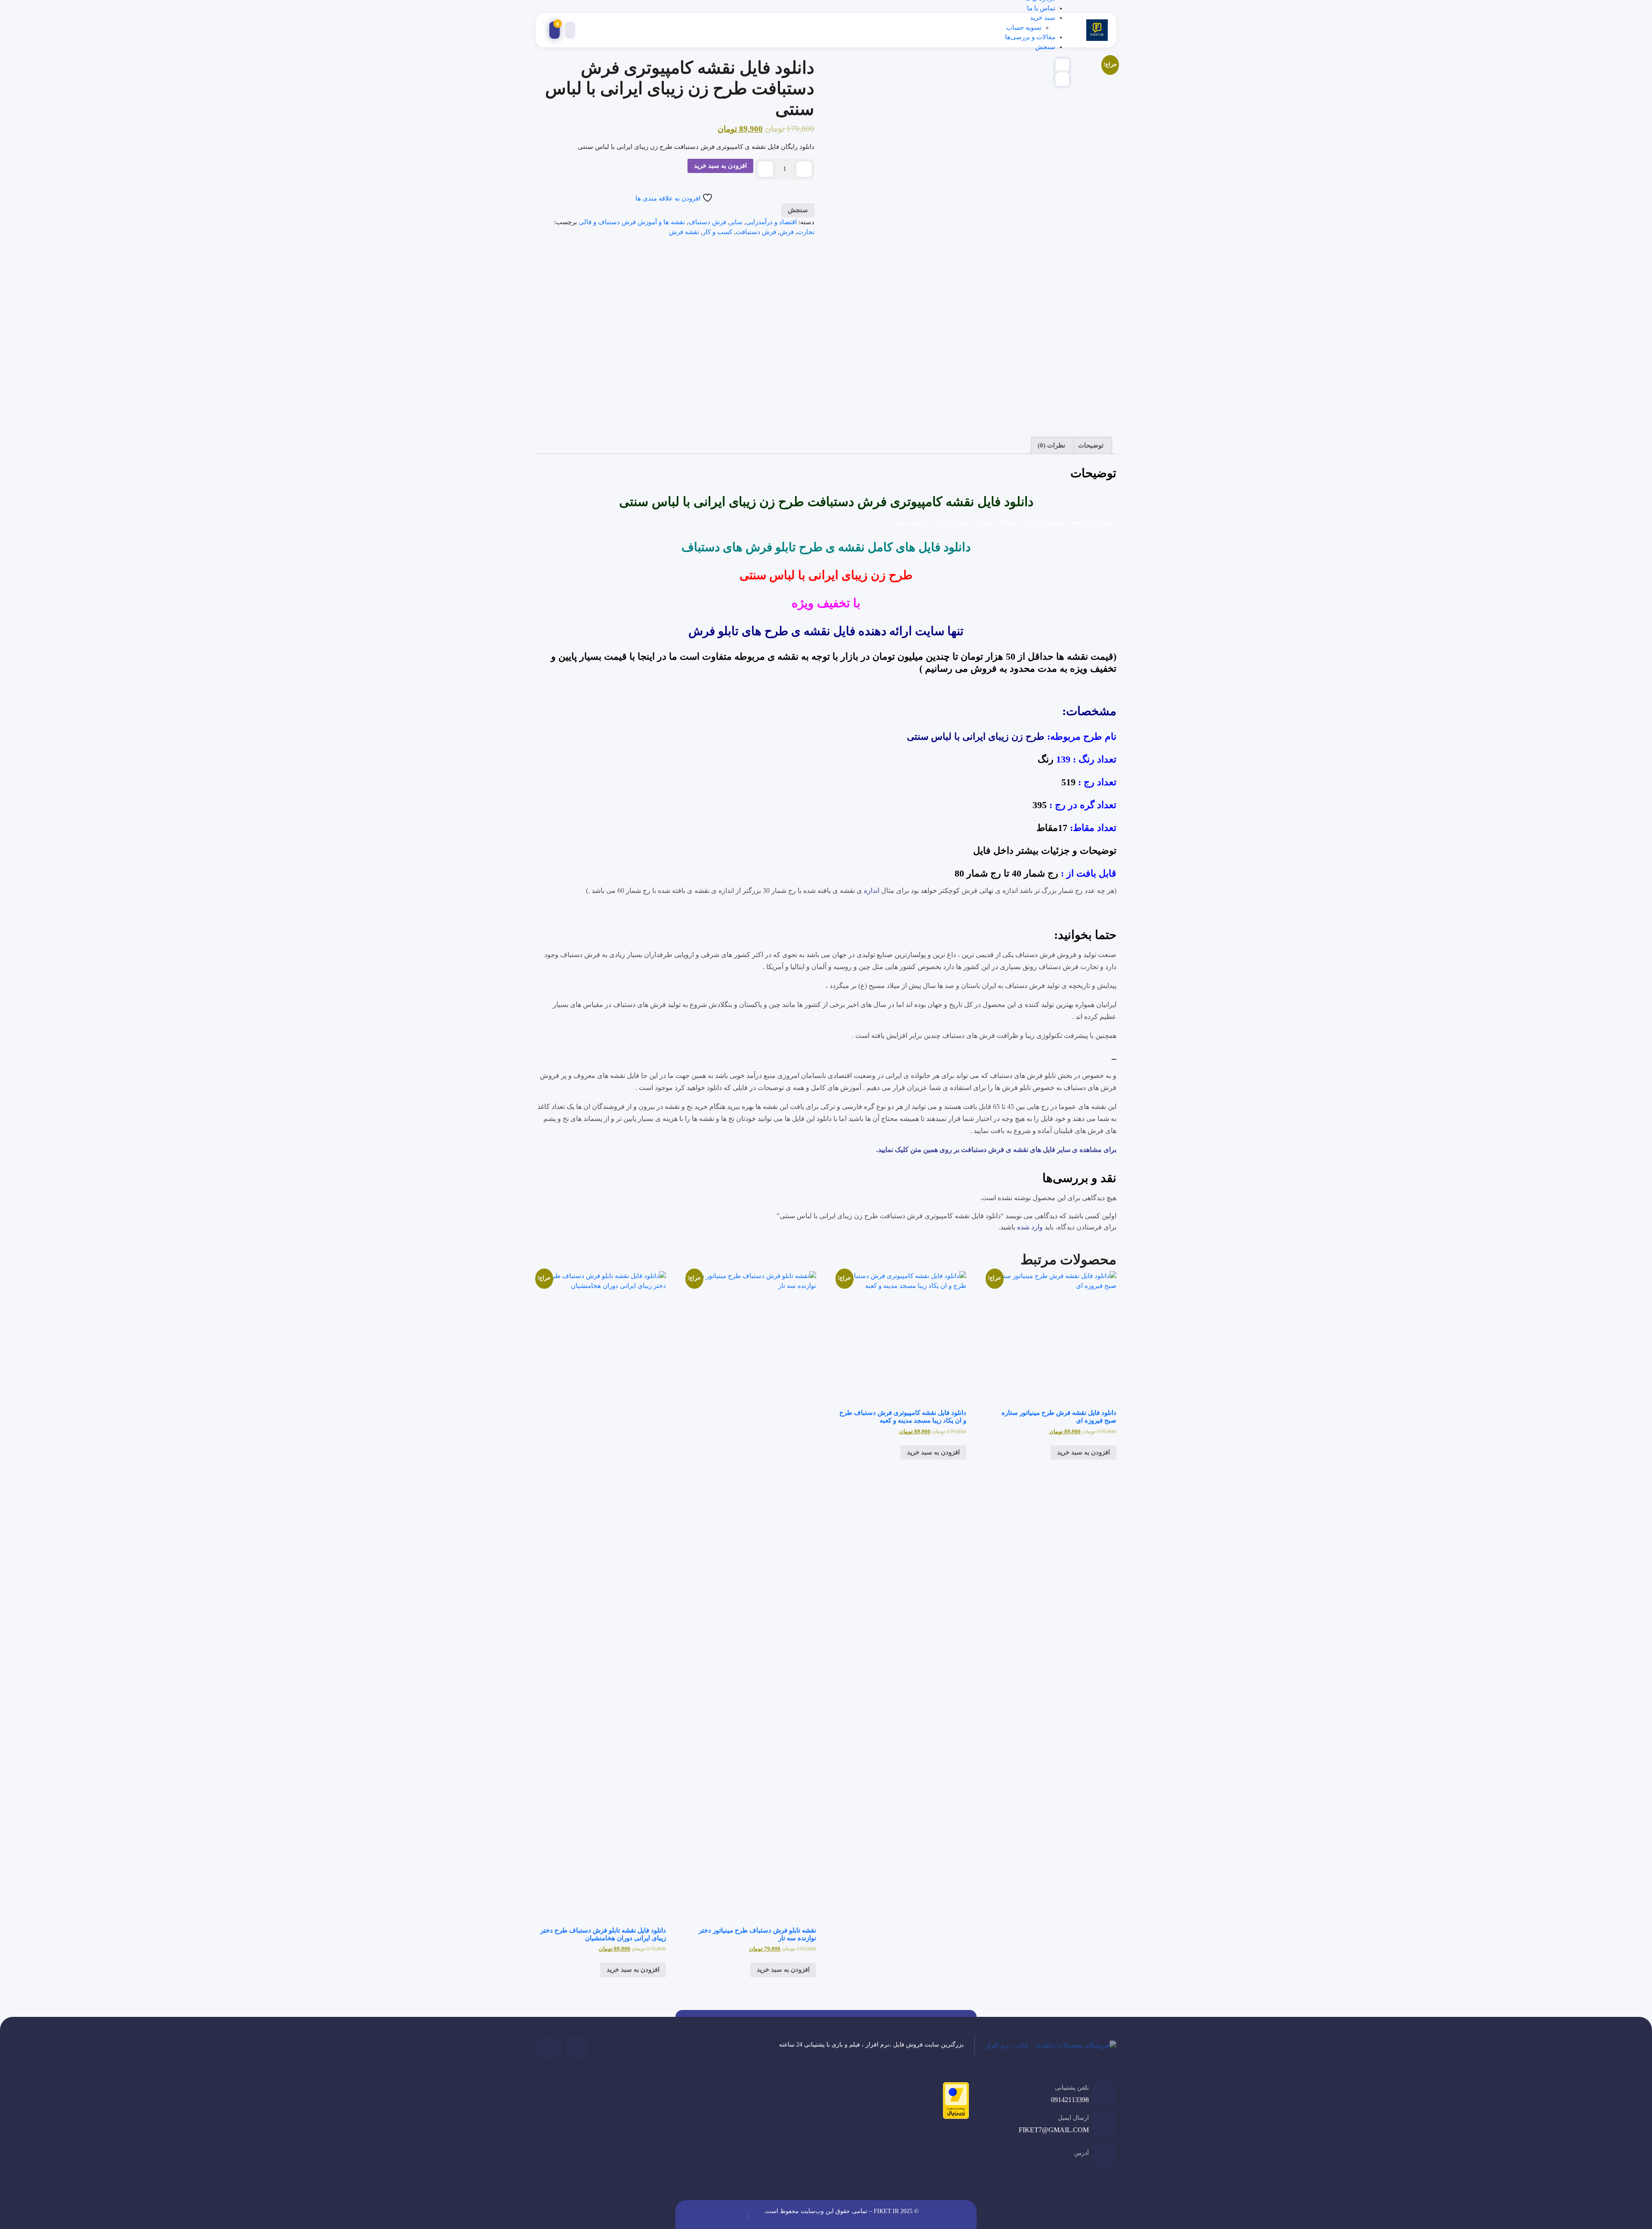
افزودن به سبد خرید (720, 166)
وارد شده (1030, 1227)
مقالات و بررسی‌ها (1030, 37)
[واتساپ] (549, 2048)
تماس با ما (1041, 8)
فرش (787, 232)
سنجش (1045, 47)
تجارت (806, 232)
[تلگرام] (577, 2048)
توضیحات (1091, 445)
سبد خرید (1043, 18)
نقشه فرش (684, 232)
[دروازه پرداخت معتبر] (954, 2102)
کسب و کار (717, 232)
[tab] (1092, 445)
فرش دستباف (707, 222)
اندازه (872, 891)
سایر (736, 222)
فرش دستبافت (756, 232)
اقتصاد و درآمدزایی (771, 222)
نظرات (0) (1051, 445)
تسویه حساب (1024, 28)
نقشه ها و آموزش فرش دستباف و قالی (632, 222)
